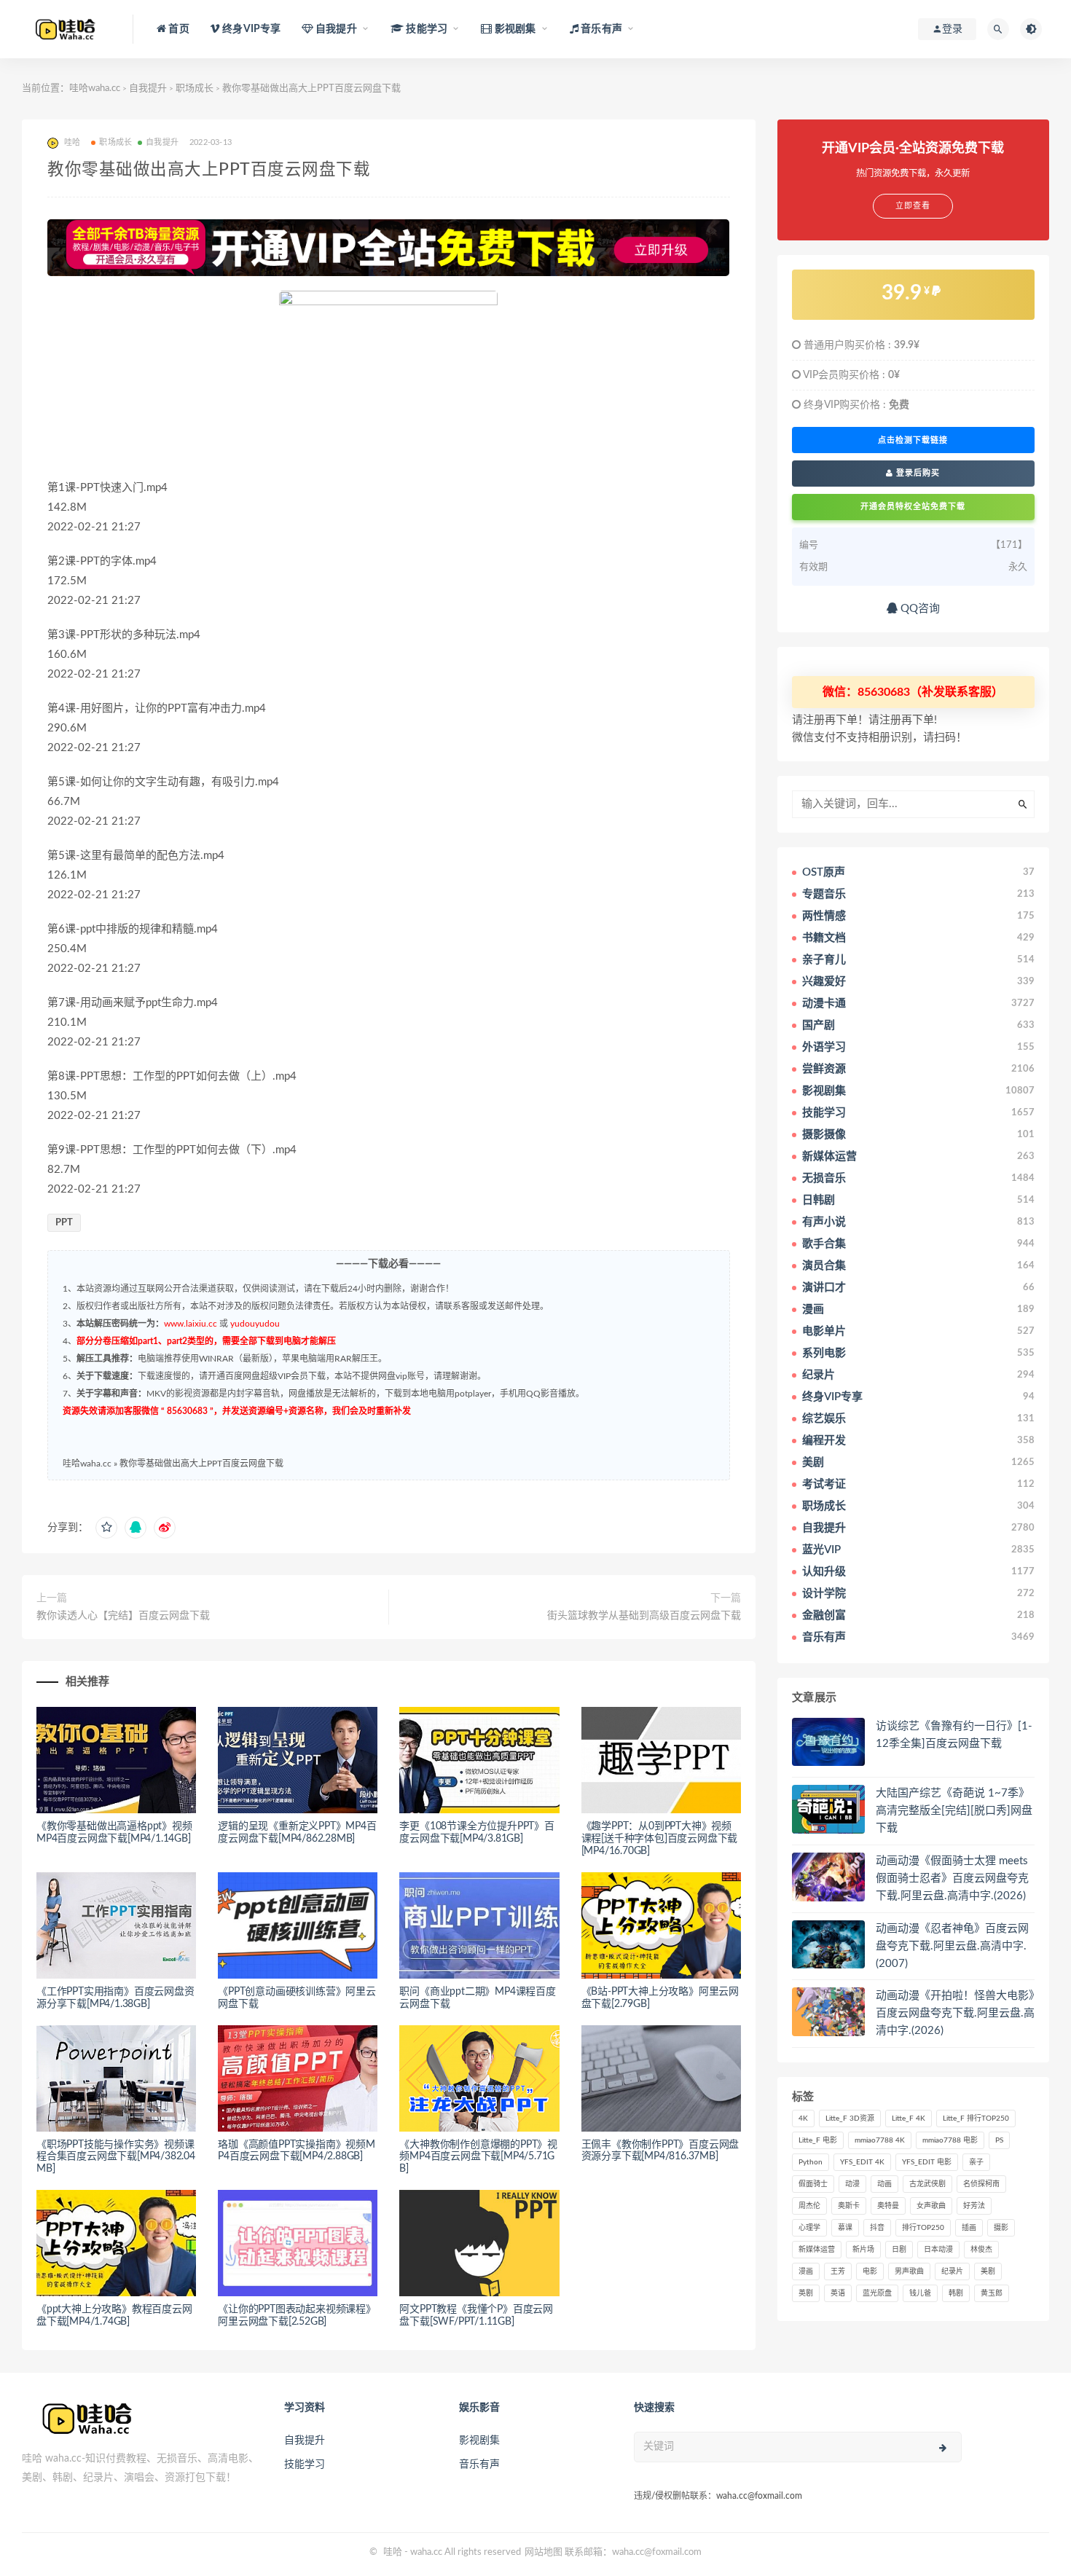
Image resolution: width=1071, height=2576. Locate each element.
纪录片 (952, 2271)
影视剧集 (479, 2440)
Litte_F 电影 (818, 2140)
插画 (969, 2228)
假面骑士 (813, 2184)
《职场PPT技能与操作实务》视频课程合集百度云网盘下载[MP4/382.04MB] (116, 2157)
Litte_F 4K (909, 2118)
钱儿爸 (920, 2293)
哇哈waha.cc (95, 89)
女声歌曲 (931, 2206)
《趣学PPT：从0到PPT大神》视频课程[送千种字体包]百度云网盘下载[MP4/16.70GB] (660, 1839)
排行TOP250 (923, 2228)
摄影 (1001, 2228)
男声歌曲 (909, 2271)
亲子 (976, 2162)
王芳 (838, 2271)
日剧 (899, 2250)
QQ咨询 (919, 609)
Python (811, 2162)
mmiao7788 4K (880, 2140)
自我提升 (148, 89)
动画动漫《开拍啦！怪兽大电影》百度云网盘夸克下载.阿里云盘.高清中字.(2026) (955, 2013)
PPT (64, 1223)
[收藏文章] (106, 1528)
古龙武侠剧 (927, 2184)
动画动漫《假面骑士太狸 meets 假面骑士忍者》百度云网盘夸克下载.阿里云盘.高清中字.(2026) (952, 1878)
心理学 (809, 2228)
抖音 (877, 2228)
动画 (884, 2184)
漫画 (806, 2271)
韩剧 (956, 2293)
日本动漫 (938, 2250)
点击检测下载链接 (913, 440)
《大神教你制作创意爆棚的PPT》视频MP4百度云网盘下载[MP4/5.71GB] (478, 2157)
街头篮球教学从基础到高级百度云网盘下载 (644, 1616)
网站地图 (544, 2552)
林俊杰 (981, 2250)
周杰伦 (809, 2206)
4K (803, 2118)
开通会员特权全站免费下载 (913, 507)
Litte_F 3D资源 (850, 2118)
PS (999, 2140)
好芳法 (974, 2206)
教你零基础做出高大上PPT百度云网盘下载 (201, 1464)
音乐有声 (479, 2465)
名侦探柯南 (981, 2184)
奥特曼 (888, 2206)
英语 (838, 2293)
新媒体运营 (817, 2250)
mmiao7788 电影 (950, 2140)
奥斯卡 (849, 2206)
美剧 (988, 2271)
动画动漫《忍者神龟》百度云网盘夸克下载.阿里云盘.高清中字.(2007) (952, 1946)
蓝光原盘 (877, 2293)
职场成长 (195, 89)
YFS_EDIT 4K (862, 2162)
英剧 (806, 2293)
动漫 (852, 2184)
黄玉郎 (992, 2293)
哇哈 (393, 2552)
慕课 (845, 2228)
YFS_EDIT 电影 (927, 2162)
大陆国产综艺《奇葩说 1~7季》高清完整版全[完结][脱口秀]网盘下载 (954, 1811)
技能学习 (305, 2465)
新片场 (863, 2250)
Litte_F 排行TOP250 (976, 2118)
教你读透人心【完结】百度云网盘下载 (123, 1616)
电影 (870, 2271)
